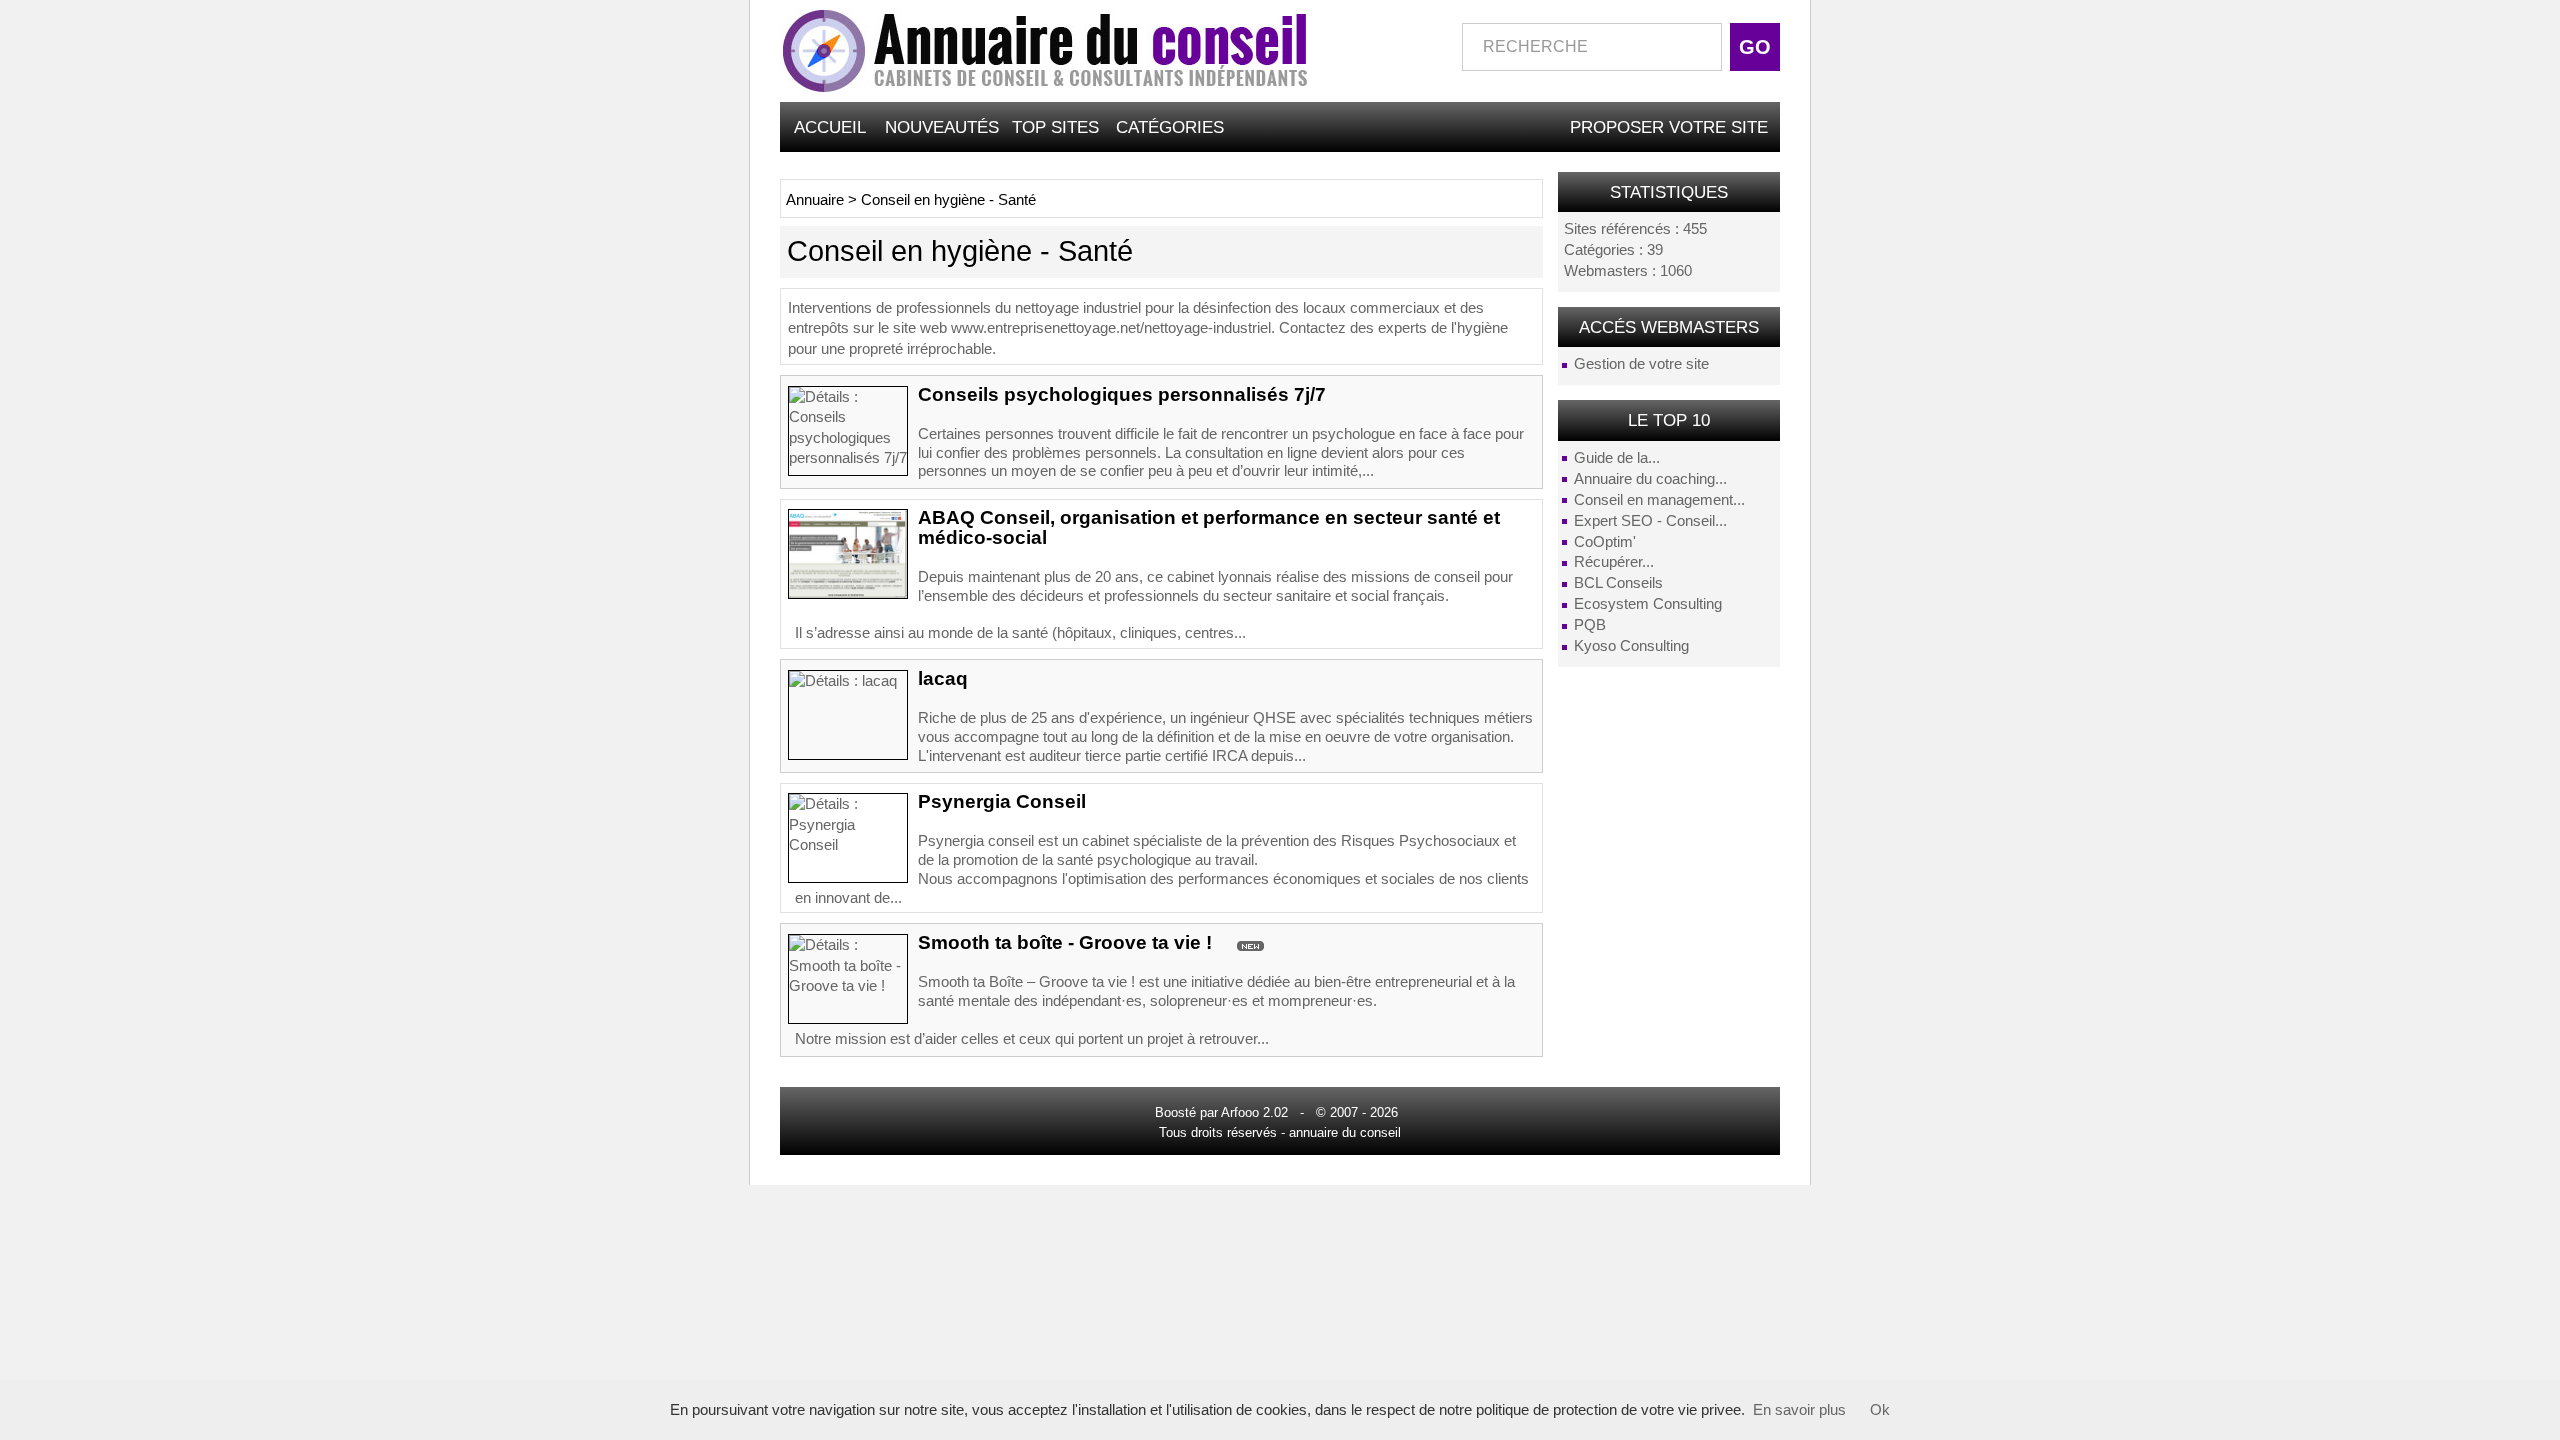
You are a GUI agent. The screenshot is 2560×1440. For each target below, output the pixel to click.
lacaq (943, 678)
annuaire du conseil (1345, 1132)
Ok (1880, 1410)
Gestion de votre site (1641, 364)
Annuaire (815, 200)
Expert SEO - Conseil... (1650, 521)
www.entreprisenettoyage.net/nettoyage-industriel (1111, 328)
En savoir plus (1799, 1410)
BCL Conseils (1618, 583)
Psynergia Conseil (1002, 801)
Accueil (830, 127)
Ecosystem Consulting (1648, 604)
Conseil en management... (1659, 500)
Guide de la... (1617, 458)
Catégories (1170, 127)
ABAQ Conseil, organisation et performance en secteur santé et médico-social (1209, 527)
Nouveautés (942, 127)
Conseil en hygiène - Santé (948, 200)
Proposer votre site (1669, 127)
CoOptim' (1605, 542)
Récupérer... (1614, 562)
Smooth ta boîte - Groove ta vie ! (1065, 942)
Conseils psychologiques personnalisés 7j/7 (1122, 394)
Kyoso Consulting (1631, 646)
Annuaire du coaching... (1650, 479)
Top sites (1055, 127)
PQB (1590, 625)
